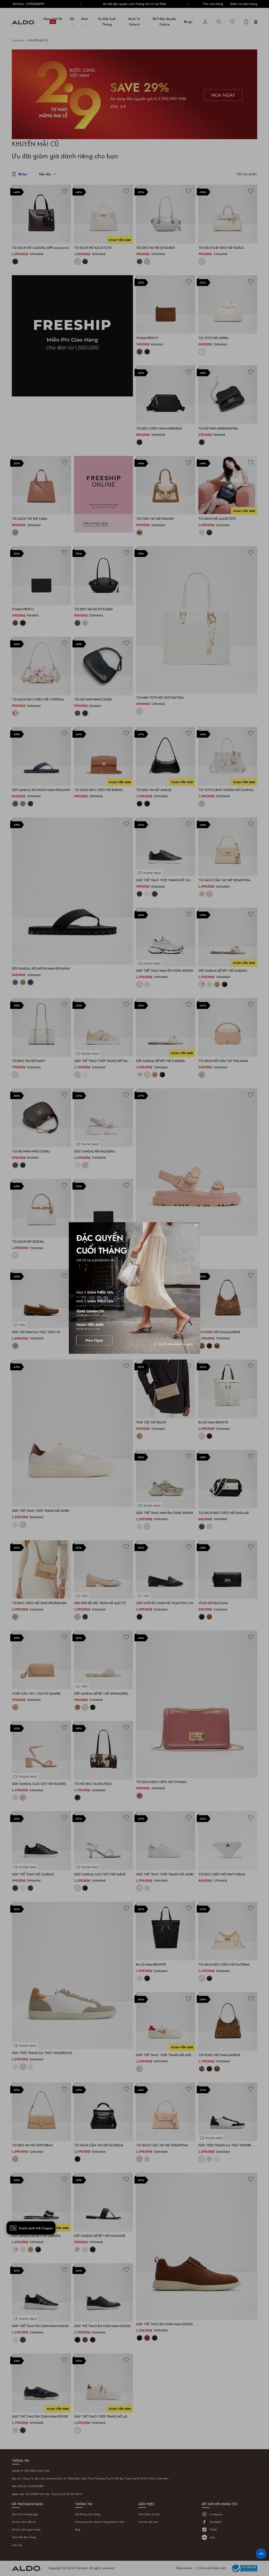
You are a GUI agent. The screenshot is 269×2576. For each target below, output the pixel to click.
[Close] (196, 1226)
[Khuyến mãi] (134, 1288)
